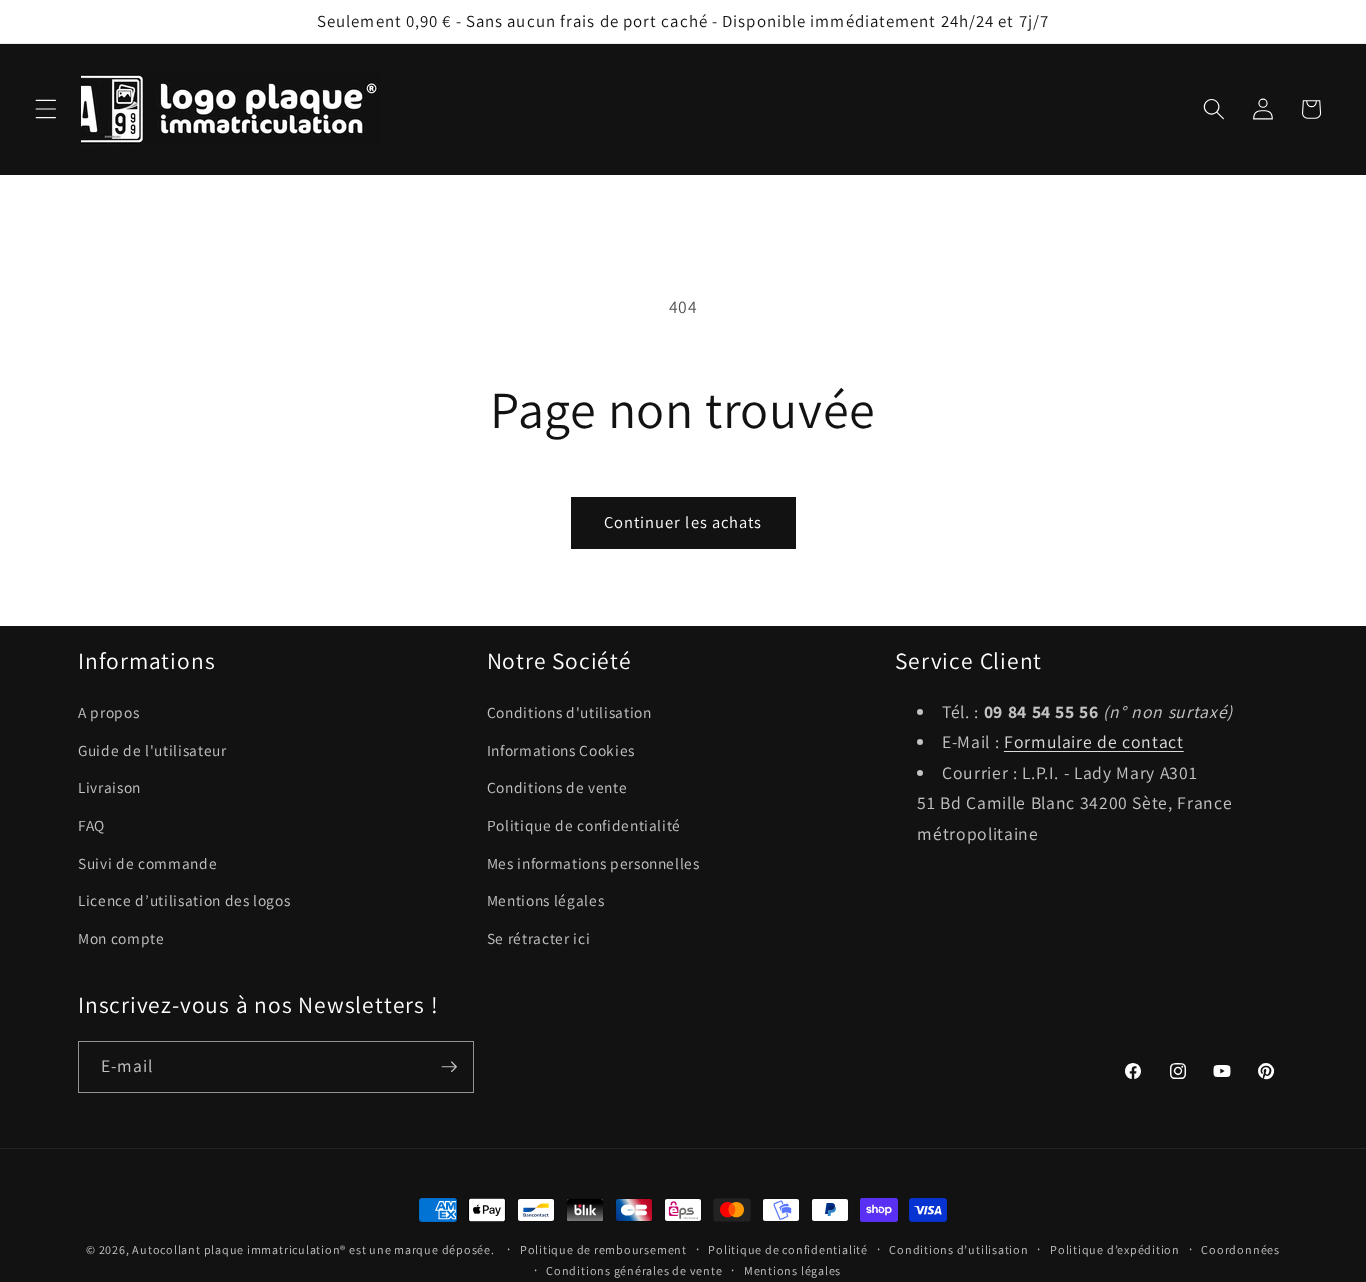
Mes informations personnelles (593, 863)
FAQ (91, 825)
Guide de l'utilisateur (152, 750)
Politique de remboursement (603, 1249)
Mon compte (121, 938)
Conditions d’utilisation (958, 1249)
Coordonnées (1240, 1249)
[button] (46, 109)
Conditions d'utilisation (569, 712)
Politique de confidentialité (584, 825)
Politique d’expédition (1115, 1249)
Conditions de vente (557, 787)
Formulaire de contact (1094, 742)
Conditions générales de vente (634, 1270)
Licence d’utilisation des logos (184, 900)
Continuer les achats (683, 522)
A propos (108, 712)
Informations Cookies (561, 750)
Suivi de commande (147, 863)
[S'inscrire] (449, 1067)
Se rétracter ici (539, 938)
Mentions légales (546, 900)
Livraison (109, 787)
